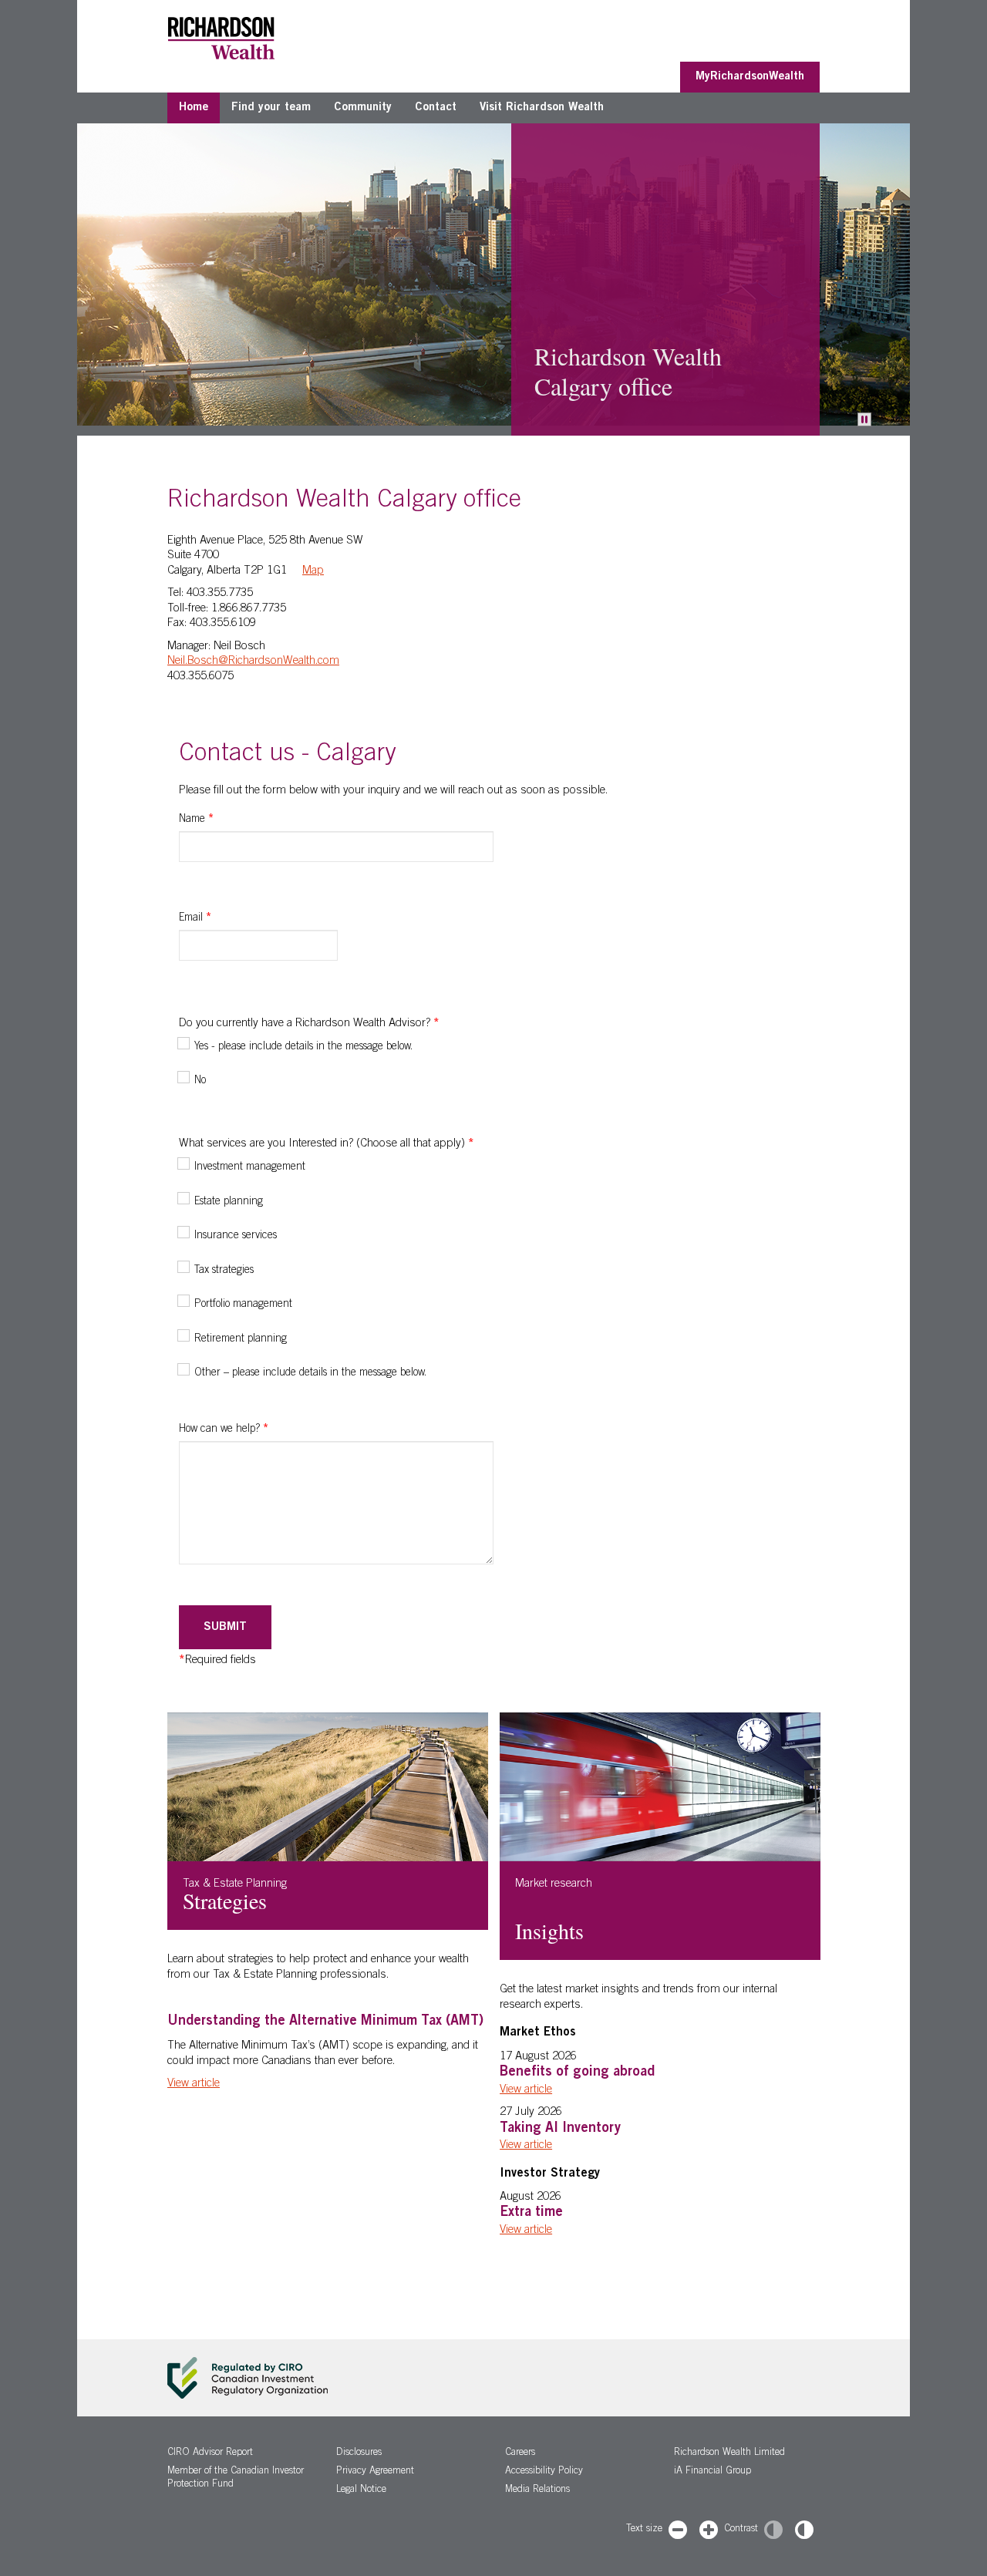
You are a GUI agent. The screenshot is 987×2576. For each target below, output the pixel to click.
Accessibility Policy (544, 2472)
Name (196, 820)
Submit (225, 1627)
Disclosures (359, 2453)
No (200, 1081)
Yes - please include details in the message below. (303, 1047)
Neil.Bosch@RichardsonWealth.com (253, 661)
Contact (436, 108)
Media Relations (537, 2490)
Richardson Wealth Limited (729, 2453)
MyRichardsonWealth (750, 77)
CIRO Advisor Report (210, 2453)
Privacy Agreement (375, 2472)
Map (313, 571)
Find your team (271, 108)
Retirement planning (241, 1339)
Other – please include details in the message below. (310, 1373)
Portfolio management (243, 1305)
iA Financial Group (712, 2472)
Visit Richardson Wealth (542, 108)
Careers (520, 2453)
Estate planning (229, 1202)
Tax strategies (224, 1271)
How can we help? (224, 1429)
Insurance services (236, 1236)
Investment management (250, 1167)
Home (194, 108)
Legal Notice (361, 2490)
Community (363, 108)
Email (195, 918)
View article (194, 2084)
